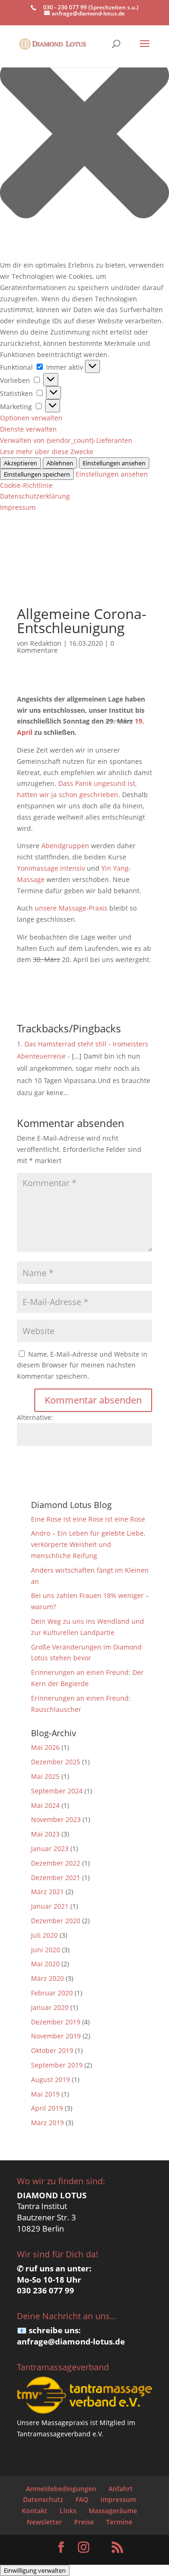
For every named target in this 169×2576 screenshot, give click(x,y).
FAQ (82, 2499)
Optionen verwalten (31, 418)
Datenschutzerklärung (35, 496)
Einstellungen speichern (37, 474)
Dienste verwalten (28, 429)
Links (68, 2511)
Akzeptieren (20, 463)
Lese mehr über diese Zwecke (47, 452)
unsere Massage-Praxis (71, 908)
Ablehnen (60, 463)
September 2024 (57, 1791)
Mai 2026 (45, 1747)
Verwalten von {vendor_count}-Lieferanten (66, 440)
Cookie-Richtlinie (26, 485)
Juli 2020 (44, 1935)
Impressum (18, 507)
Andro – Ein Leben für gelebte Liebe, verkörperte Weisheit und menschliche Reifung (88, 1544)
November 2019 (56, 2036)
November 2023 (56, 1819)
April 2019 (47, 2108)
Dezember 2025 (56, 1762)
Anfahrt (121, 2489)
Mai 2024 (45, 1805)
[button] (84, 135)
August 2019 (50, 2079)
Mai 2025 (45, 1776)
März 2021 (47, 1892)
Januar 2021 (50, 1906)
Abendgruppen (65, 846)
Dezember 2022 (56, 1863)
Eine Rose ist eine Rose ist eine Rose (88, 1519)
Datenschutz (43, 2499)
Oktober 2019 (52, 2050)
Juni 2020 (46, 1950)
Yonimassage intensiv (51, 868)
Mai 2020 (45, 1964)
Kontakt (35, 2511)
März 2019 (47, 2123)
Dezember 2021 (56, 1878)
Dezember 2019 (56, 2022)
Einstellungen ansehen (114, 463)
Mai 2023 (45, 1834)
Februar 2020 (52, 1993)
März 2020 (47, 1978)
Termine (119, 2522)
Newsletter (44, 2522)
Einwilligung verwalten (35, 2570)
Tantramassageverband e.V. (60, 2434)
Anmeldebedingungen (61, 2489)
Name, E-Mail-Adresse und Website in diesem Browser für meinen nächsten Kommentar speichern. (82, 1365)
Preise (84, 2522)
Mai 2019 (45, 2094)
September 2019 (57, 2065)
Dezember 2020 (56, 1921)
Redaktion (46, 643)
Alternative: (35, 1417)
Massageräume (113, 2511)
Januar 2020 (50, 2007)
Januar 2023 (50, 1848)
